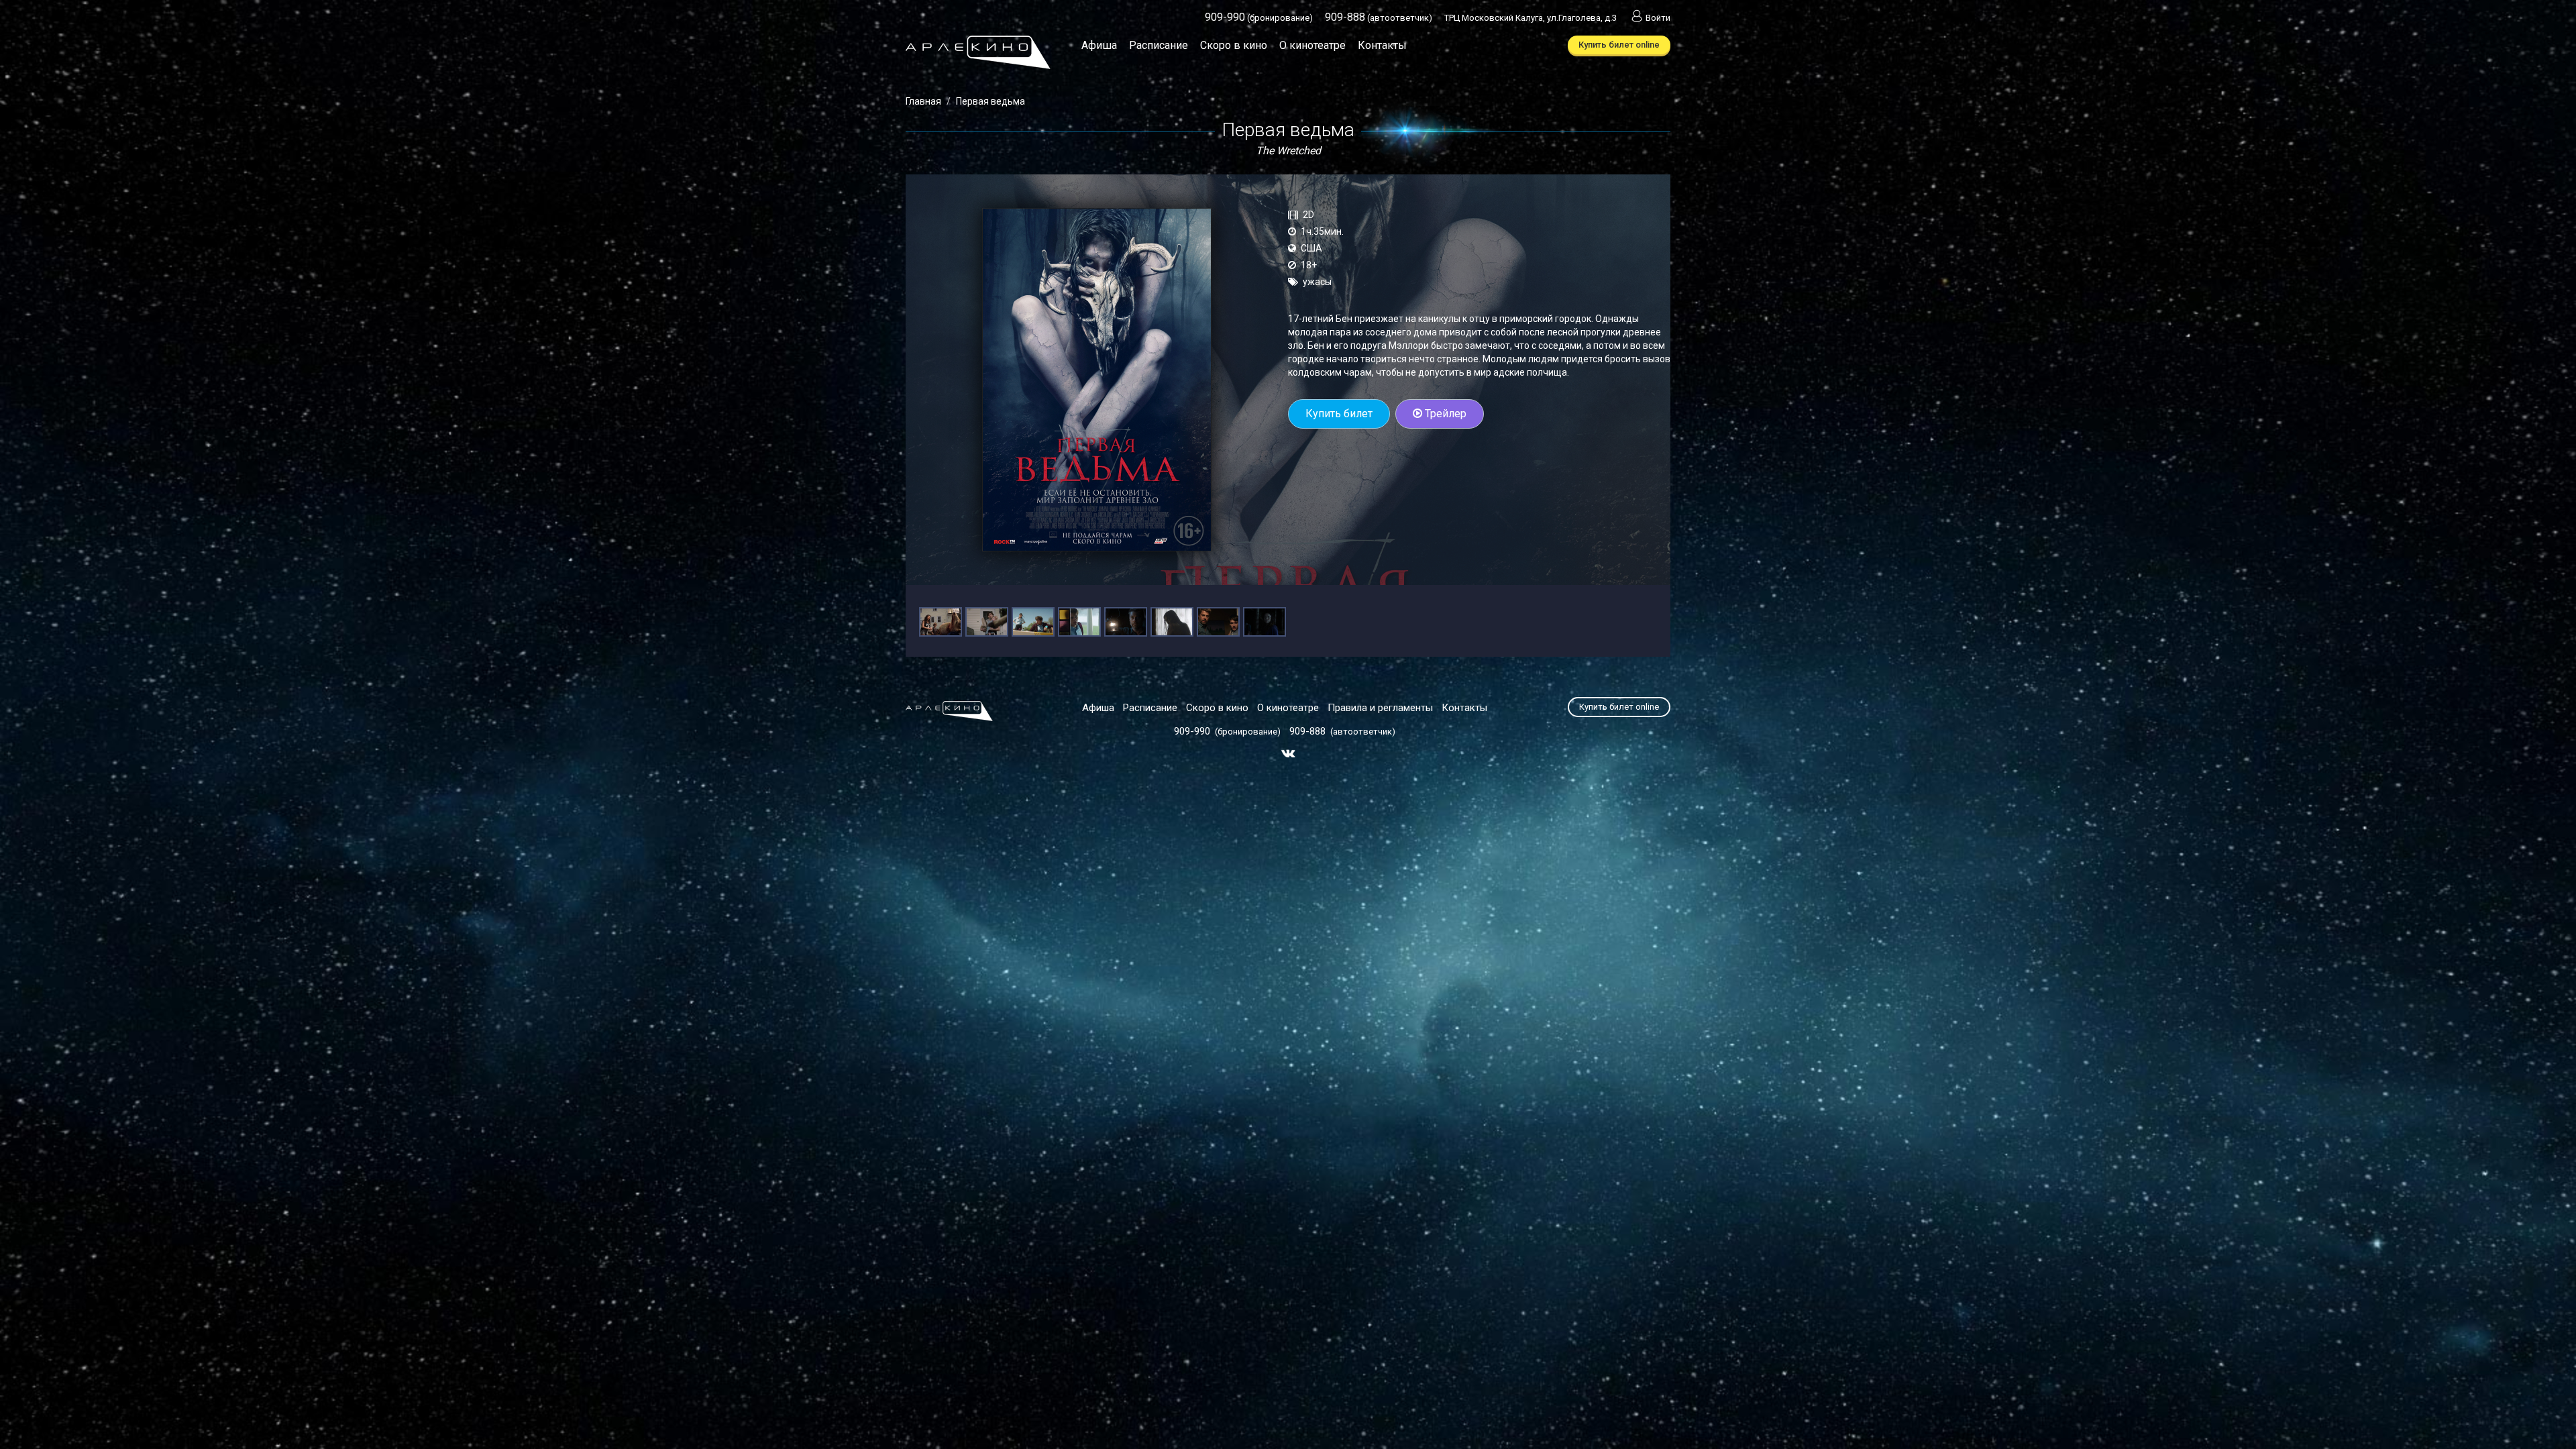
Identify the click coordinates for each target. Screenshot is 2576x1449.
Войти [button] (1658, 18)
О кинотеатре (1312, 45)
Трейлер (1444, 414)
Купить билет (1339, 414)
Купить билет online (1619, 45)
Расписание (1159, 45)
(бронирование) (1259, 18)
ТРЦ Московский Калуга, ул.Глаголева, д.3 (1531, 18)
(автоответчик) (1379, 18)
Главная (923, 101)
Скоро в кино (1234, 45)
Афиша (1099, 45)
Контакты (1382, 45)
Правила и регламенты (1380, 708)
